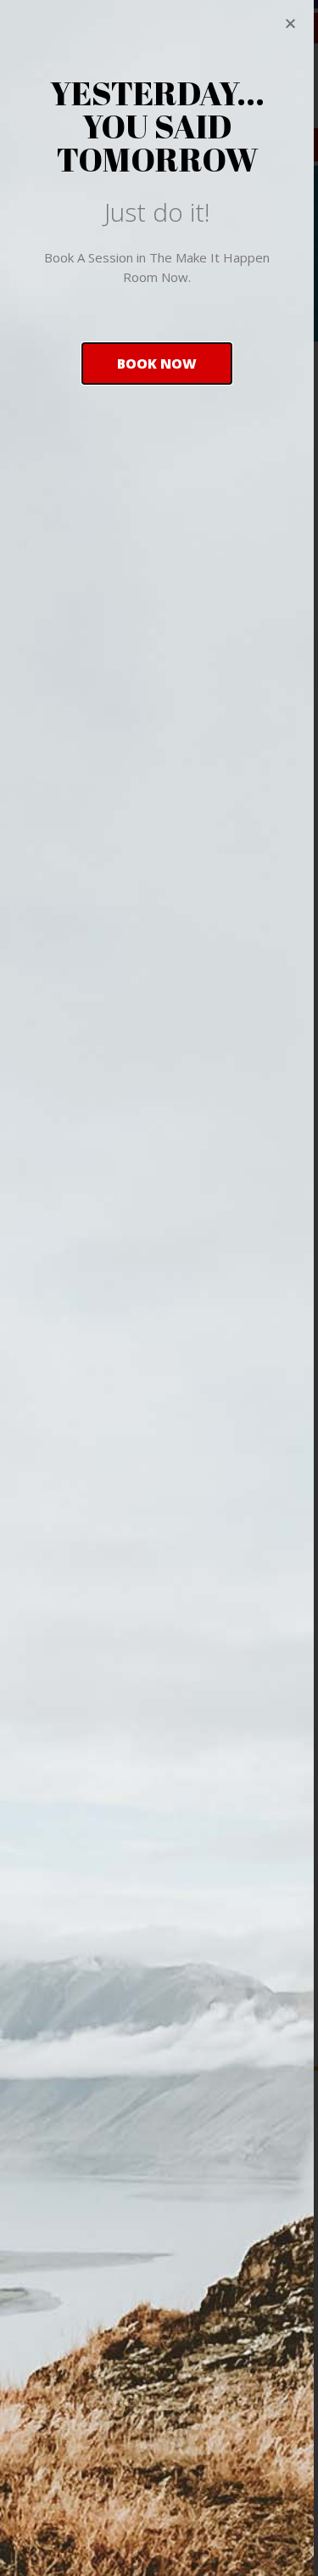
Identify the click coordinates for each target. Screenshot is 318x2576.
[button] (157, 364)
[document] (159, 1288)
